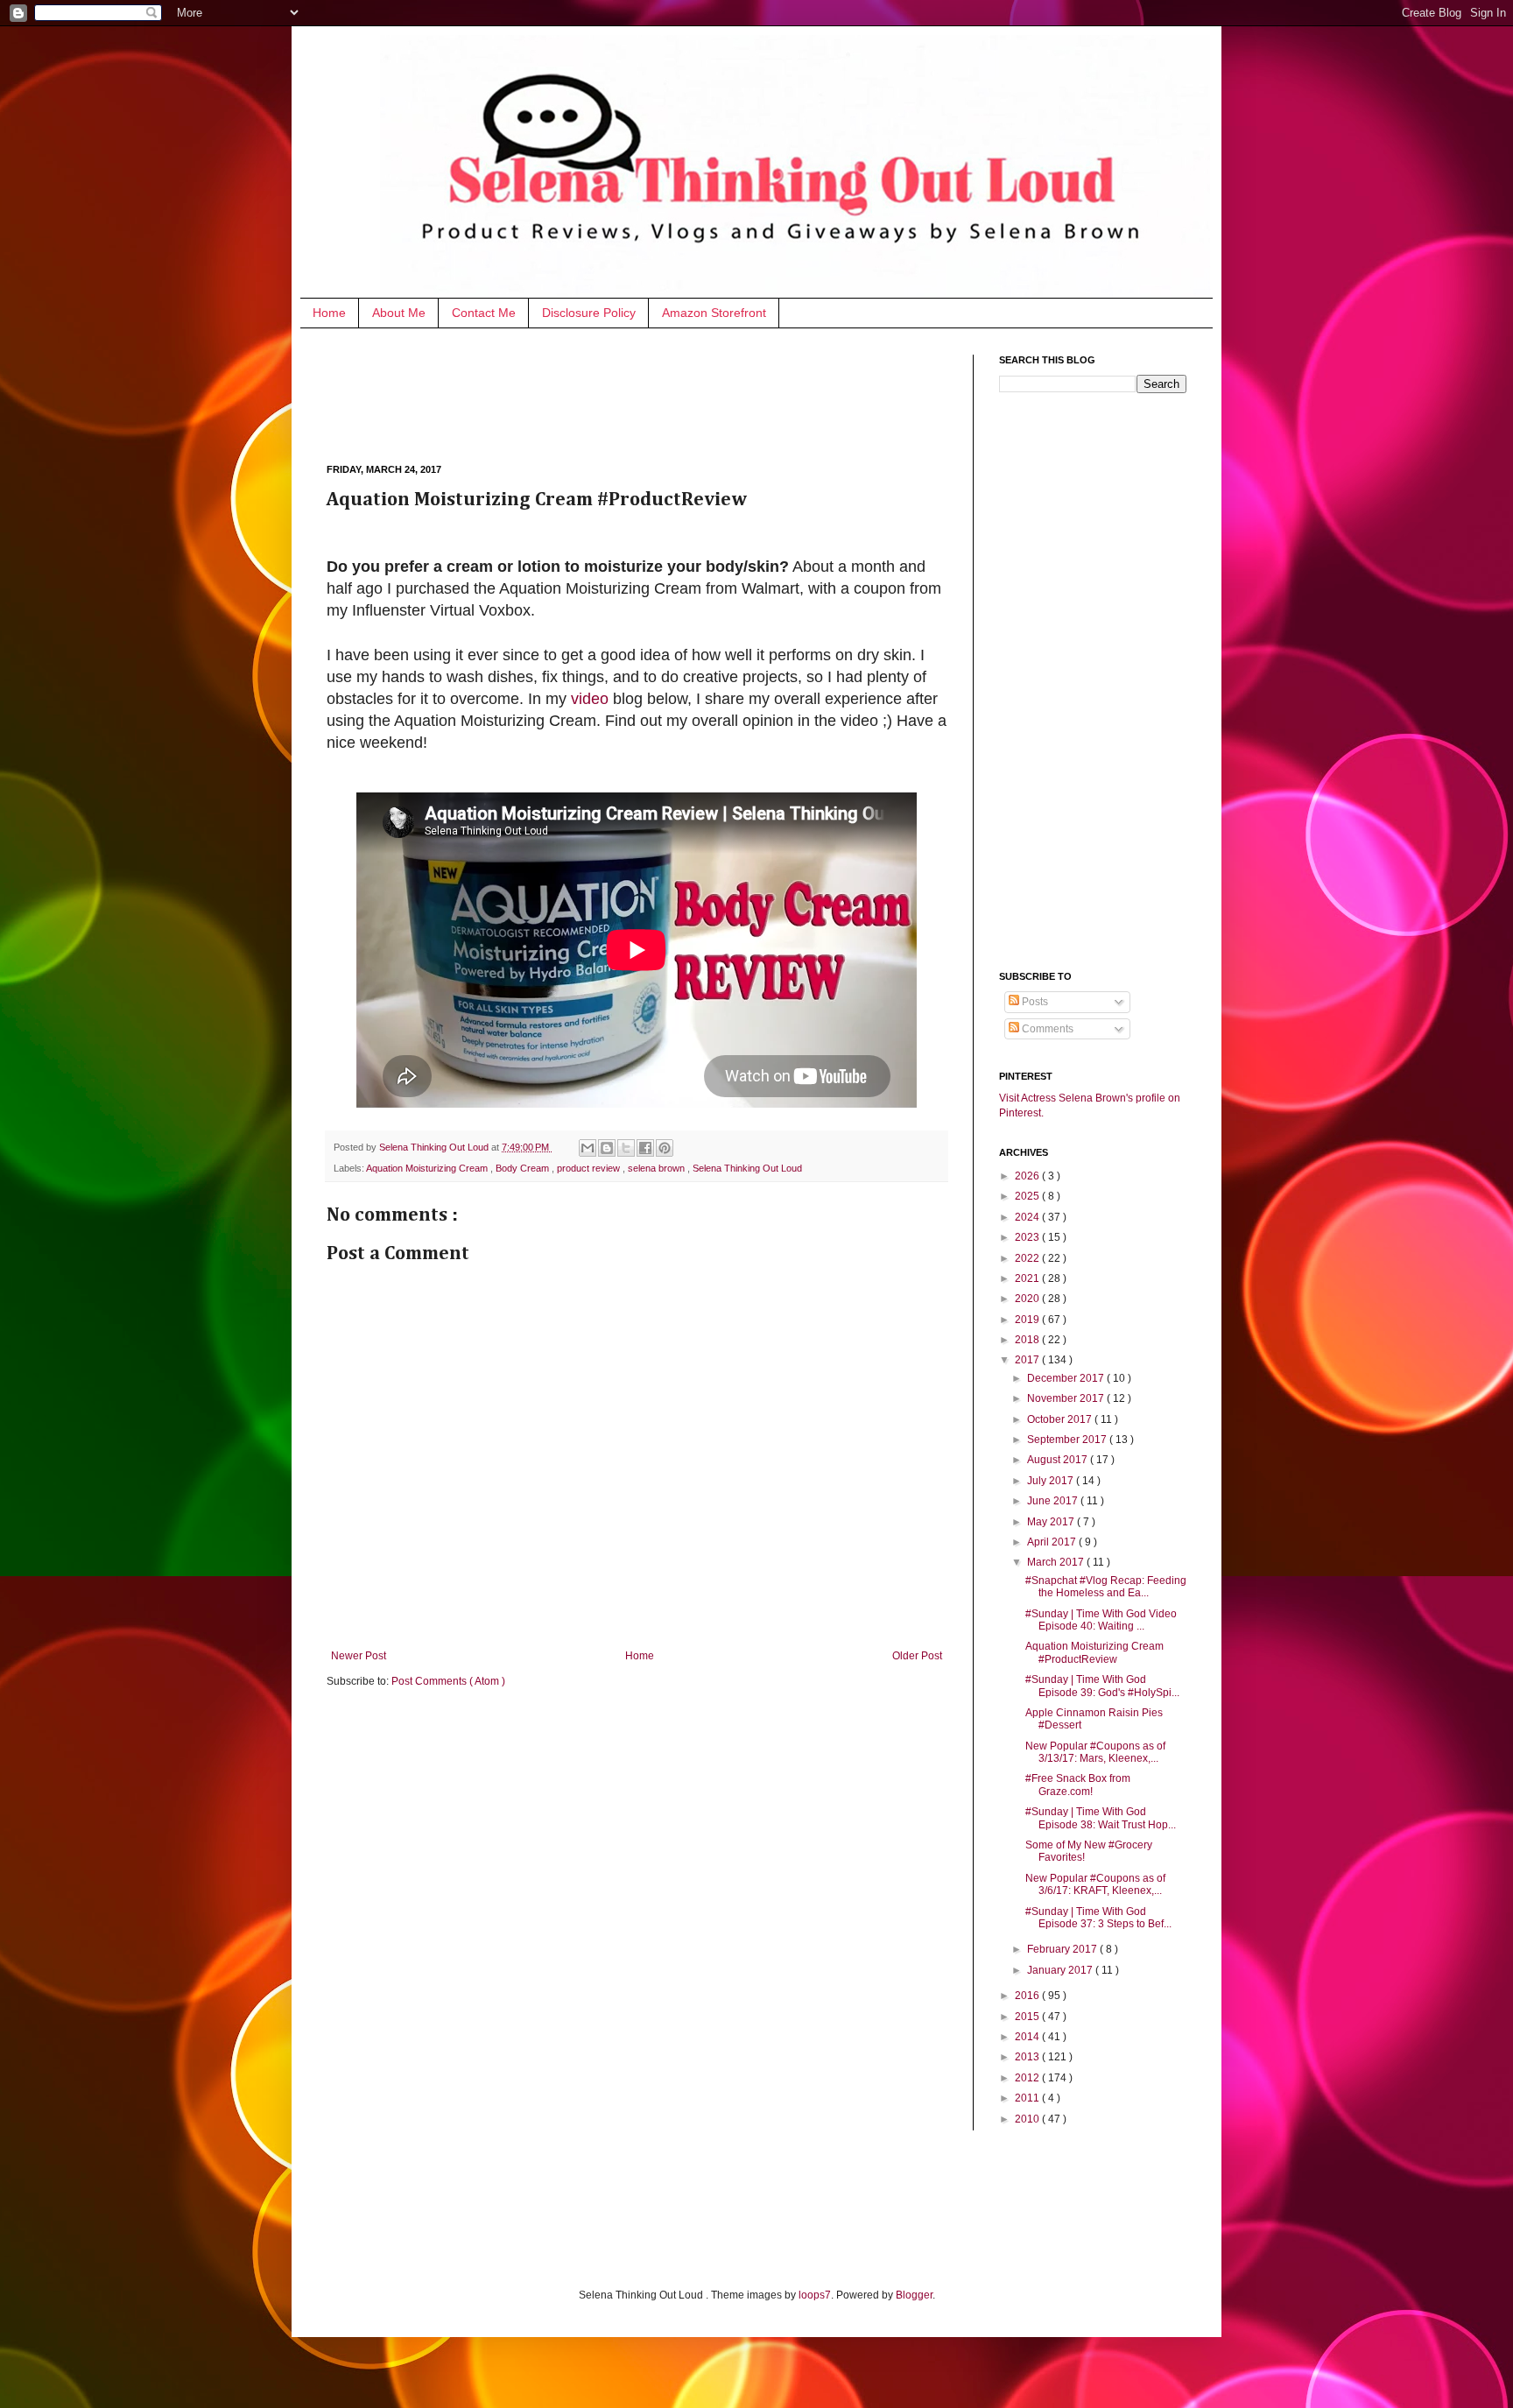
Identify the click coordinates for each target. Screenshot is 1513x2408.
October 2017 (1061, 1419)
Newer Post (359, 1656)
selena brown (658, 1168)
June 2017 (1054, 1501)
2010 (1028, 2119)
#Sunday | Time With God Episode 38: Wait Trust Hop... (1101, 1818)
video (590, 699)
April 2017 (1053, 1542)
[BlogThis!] (607, 1148)
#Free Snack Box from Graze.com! (1078, 1785)
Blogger (914, 2295)
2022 (1028, 1258)
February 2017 (1063, 1949)
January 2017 (1061, 1970)
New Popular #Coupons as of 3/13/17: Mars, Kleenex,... (1095, 1752)
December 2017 (1067, 1378)
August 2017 (1059, 1460)
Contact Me (484, 313)
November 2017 (1067, 1398)
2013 (1028, 2057)
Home (329, 313)
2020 (1028, 1299)
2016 (1028, 1996)
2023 (1028, 1237)
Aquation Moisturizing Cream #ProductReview (1094, 1652)
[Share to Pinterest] (665, 1148)
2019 (1028, 1320)
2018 (1028, 1340)
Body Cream (524, 1168)
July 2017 (1052, 1481)
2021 (1028, 1278)
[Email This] (588, 1148)
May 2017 (1052, 1522)
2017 (1028, 1360)
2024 (1028, 1217)
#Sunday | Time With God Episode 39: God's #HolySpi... (1102, 1686)
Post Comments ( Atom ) (448, 1681)
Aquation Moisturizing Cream (428, 1168)
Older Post (917, 1656)
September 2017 (1068, 1440)
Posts (1034, 1002)
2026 (1028, 1176)
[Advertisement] (645, 394)
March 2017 (1057, 1562)
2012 (1028, 2078)
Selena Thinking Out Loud (435, 1147)
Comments (1046, 1029)
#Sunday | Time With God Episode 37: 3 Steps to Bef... (1098, 1918)
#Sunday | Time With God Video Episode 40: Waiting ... (1101, 1620)
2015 (1028, 2017)
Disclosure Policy (589, 313)
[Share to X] (626, 1148)
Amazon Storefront (714, 313)
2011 (1028, 2098)
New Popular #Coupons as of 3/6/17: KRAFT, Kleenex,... (1095, 1884)
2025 (1028, 1196)
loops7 (815, 2295)
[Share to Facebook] (645, 1148)
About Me (399, 313)
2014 (1028, 2037)
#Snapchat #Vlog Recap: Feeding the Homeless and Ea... (1106, 1587)
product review (590, 1168)
